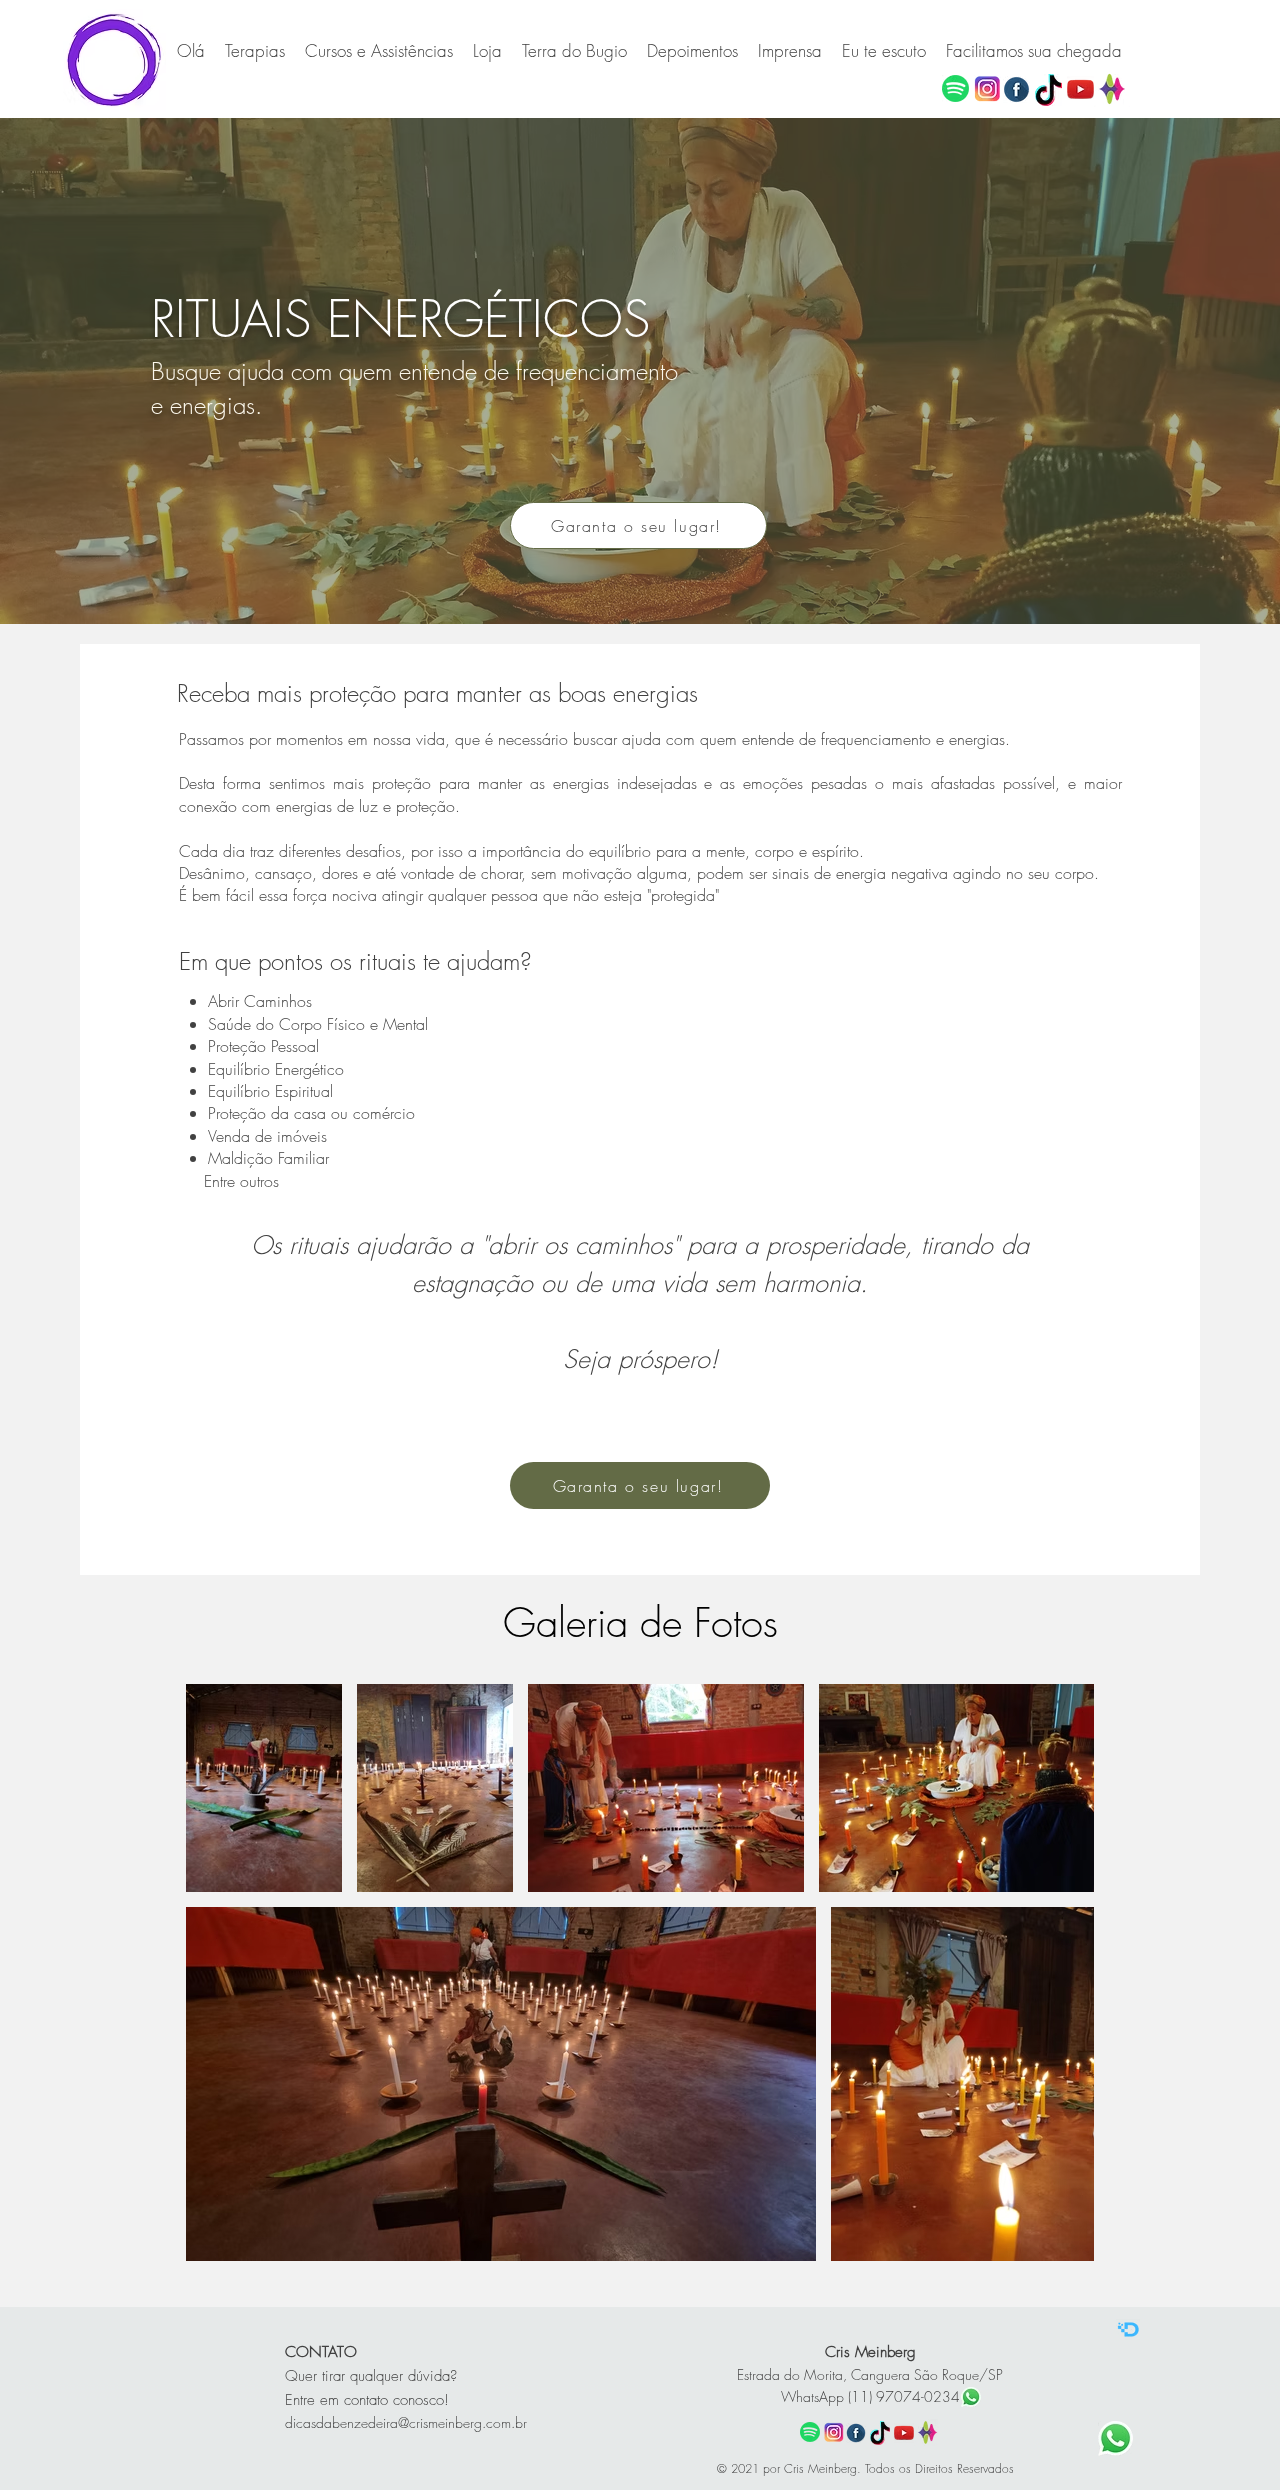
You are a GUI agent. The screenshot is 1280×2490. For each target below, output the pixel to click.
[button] (379, 51)
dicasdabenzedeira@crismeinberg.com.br (406, 2422)
